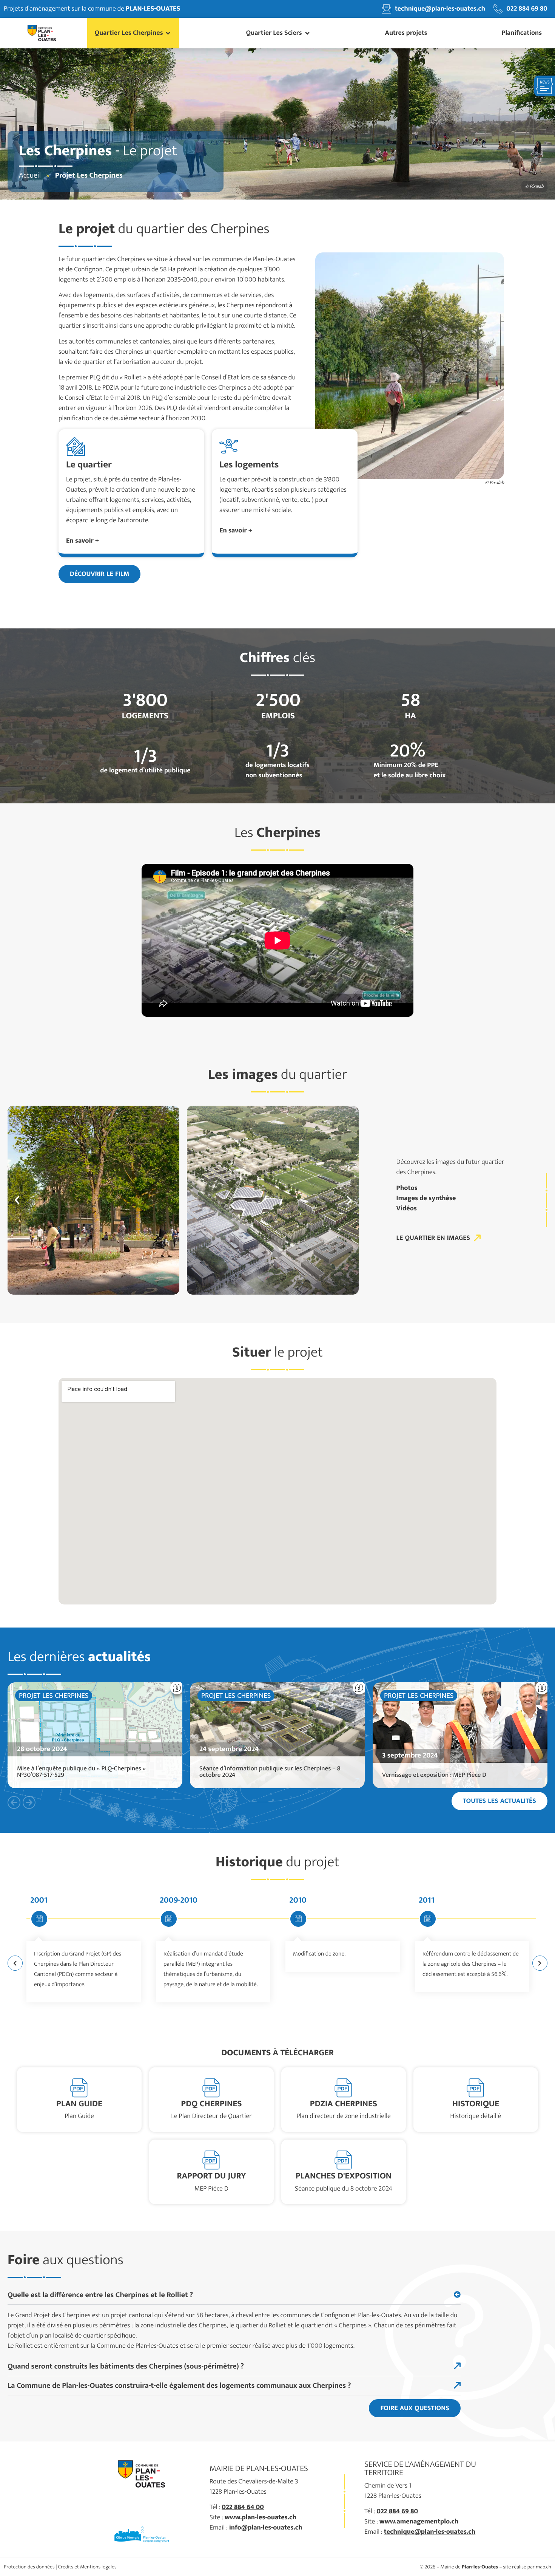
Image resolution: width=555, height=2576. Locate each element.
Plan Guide (79, 2104)
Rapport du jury (211, 2176)
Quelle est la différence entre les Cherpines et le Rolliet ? (100, 2295)
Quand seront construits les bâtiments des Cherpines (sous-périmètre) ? (126, 2366)
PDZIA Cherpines (344, 2104)
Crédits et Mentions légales (87, 2567)
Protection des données (29, 2567)
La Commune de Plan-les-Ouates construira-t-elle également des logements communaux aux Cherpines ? (179, 2386)
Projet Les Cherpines (54, 1696)
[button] (133, 33)
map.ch (543, 2567)
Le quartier (89, 465)
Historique (476, 2104)
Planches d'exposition (344, 2176)
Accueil (30, 175)
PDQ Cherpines (211, 2104)
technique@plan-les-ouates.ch (430, 2532)
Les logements (249, 465)
